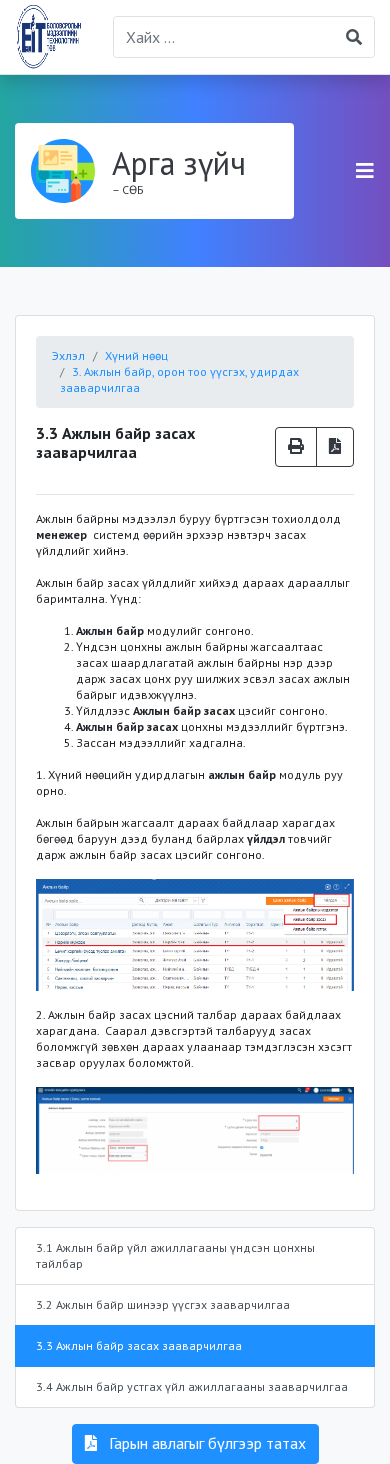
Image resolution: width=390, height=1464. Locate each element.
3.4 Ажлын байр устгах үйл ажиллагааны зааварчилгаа (192, 1386)
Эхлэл (68, 355)
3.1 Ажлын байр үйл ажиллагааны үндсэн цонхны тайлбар (175, 1255)
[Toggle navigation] (365, 171)
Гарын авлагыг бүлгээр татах (205, 1443)
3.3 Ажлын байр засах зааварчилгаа (139, 1345)
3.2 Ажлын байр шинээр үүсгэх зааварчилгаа (163, 1304)
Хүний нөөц (136, 355)
